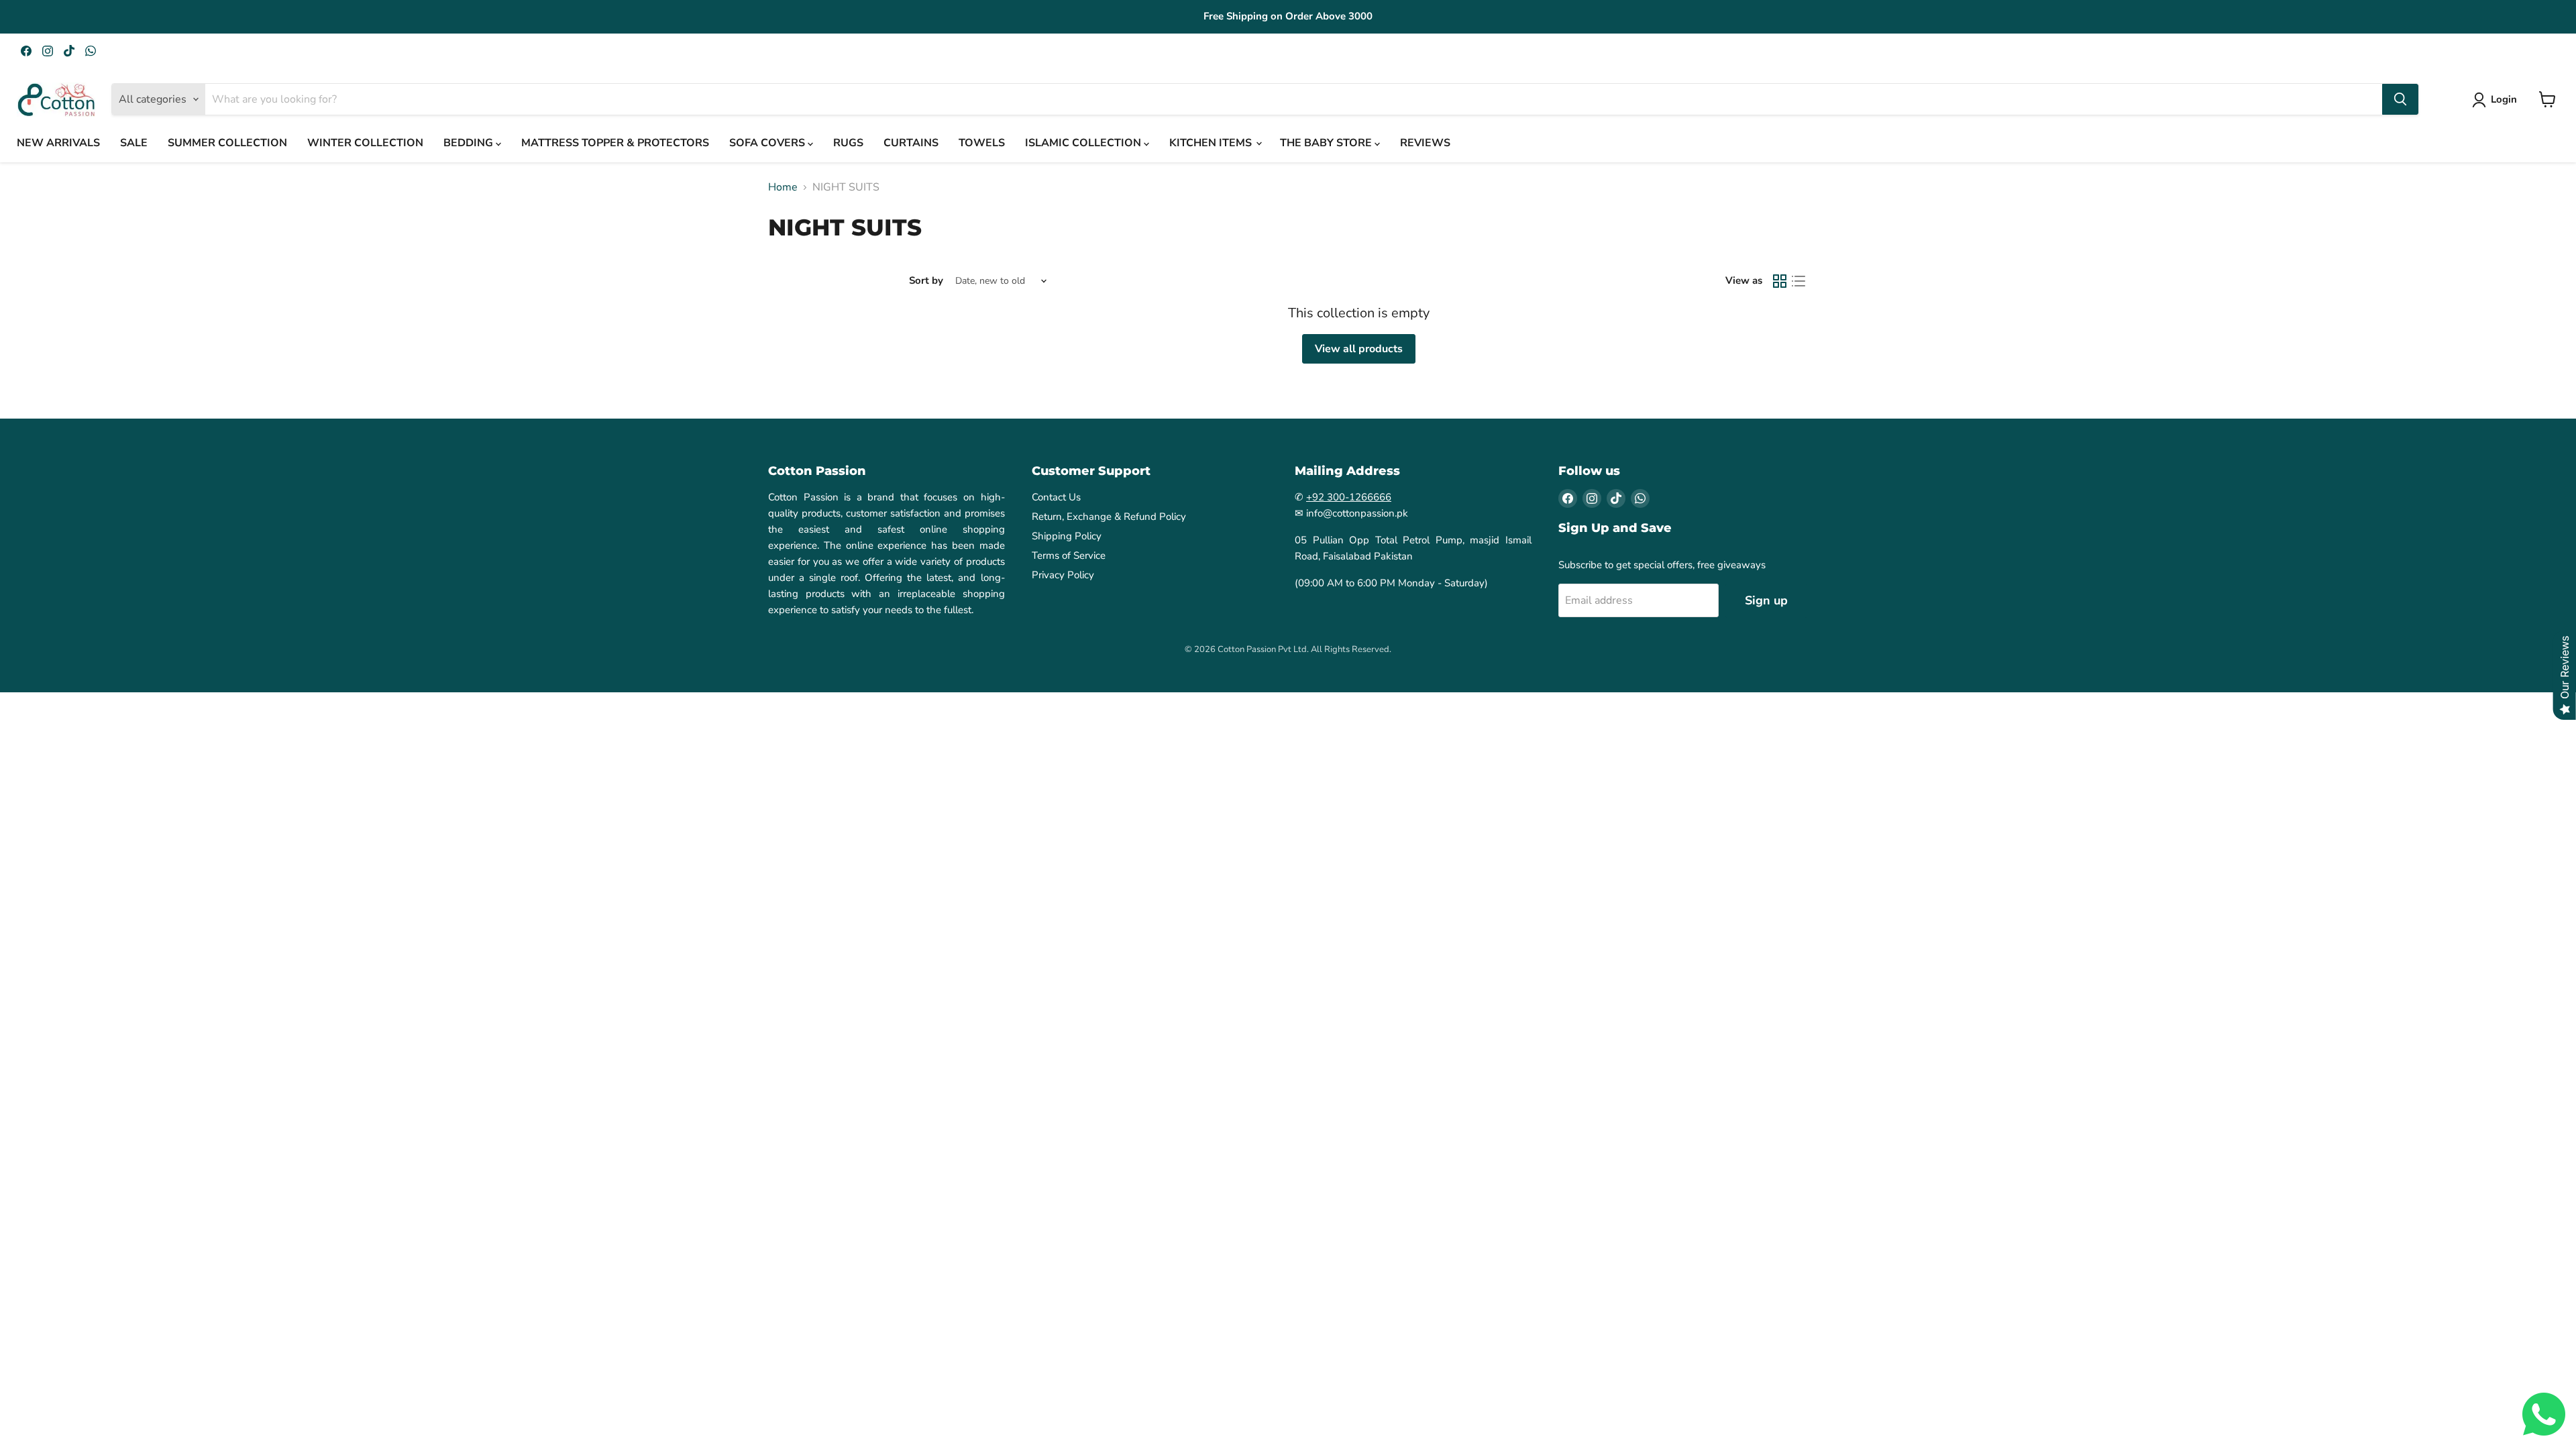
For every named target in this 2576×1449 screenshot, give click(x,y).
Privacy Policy (1063, 575)
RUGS (848, 143)
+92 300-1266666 (1349, 497)
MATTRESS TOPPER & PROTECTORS (615, 143)
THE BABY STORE (1327, 143)
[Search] (2400, 99)
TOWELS (982, 143)
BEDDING (470, 143)
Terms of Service (1069, 555)
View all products (1359, 349)
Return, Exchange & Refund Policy (1109, 517)
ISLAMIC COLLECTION (1084, 143)
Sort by (926, 281)
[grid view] (1780, 281)
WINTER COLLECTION (365, 143)
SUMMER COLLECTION (227, 143)
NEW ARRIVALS (58, 143)
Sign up (1766, 600)
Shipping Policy (1067, 536)
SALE (134, 143)
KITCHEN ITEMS (1212, 143)
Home (783, 187)
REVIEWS (1425, 143)
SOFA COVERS (768, 143)
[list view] (1799, 281)
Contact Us (1056, 497)
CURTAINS (911, 143)
